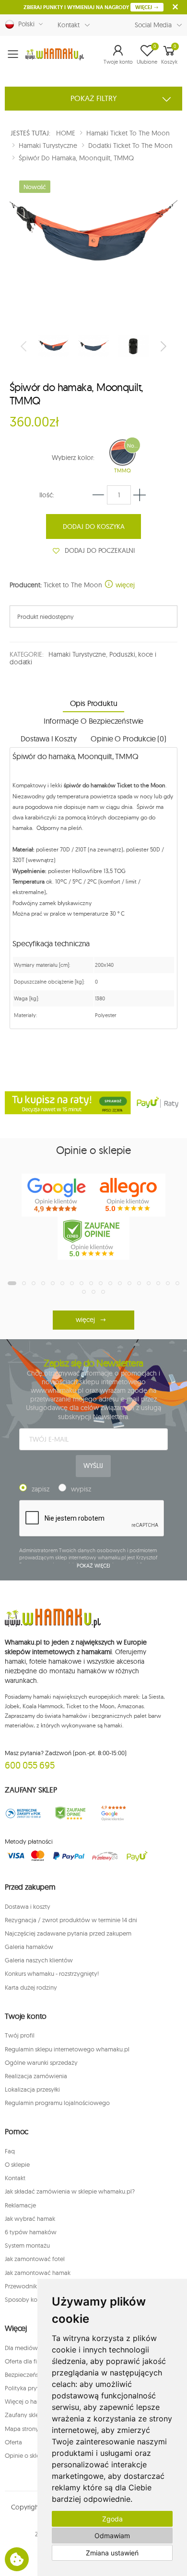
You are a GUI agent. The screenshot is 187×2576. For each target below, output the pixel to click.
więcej (124, 585)
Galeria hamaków (29, 1947)
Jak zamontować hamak (38, 2273)
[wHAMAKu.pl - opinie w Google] (58, 1195)
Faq (10, 2151)
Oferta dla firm (24, 2361)
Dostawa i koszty (28, 1906)
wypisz (81, 1489)
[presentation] (24, 346)
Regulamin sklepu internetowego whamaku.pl (67, 2049)
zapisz (41, 1489)
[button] (118, 54)
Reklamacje (20, 2205)
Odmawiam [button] (112, 2536)
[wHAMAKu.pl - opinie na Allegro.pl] (129, 1195)
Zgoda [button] (112, 2519)
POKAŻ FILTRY (94, 98)
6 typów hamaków (31, 2232)
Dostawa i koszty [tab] (48, 739)
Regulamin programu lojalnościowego (57, 2103)
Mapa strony (22, 2429)
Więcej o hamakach (32, 2401)
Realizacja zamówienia (36, 2076)
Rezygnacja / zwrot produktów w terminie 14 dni (71, 1920)
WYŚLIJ (93, 1466)
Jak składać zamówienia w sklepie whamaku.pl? (70, 2191)
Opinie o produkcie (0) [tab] (128, 739)
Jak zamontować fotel (35, 2259)
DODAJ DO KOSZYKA (94, 526)
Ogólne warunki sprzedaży (41, 2062)
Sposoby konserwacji (34, 2299)
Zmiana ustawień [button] (112, 2553)
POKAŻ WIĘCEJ (94, 1566)
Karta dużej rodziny (31, 1987)
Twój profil (20, 2035)
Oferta (13, 2442)
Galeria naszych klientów (39, 1960)
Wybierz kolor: (73, 458)
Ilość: (47, 495)
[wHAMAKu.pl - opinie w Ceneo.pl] (93, 1238)
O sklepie (17, 2164)
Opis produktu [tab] (94, 703)
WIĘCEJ (144, 7)
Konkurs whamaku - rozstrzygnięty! (52, 1973)
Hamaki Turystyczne (77, 654)
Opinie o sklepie (27, 2455)
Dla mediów (21, 2348)
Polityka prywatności (33, 2388)
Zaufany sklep (24, 2415)
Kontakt (69, 25)
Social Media (153, 25)
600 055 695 (30, 1765)
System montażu (27, 2245)
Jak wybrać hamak (30, 2218)
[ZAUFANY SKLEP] (23, 1813)
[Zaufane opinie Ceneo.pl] (70, 1813)
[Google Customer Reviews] (117, 1813)
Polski (24, 24)
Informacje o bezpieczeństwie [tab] (94, 721)
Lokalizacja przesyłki (32, 2089)
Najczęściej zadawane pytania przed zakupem (68, 1933)
